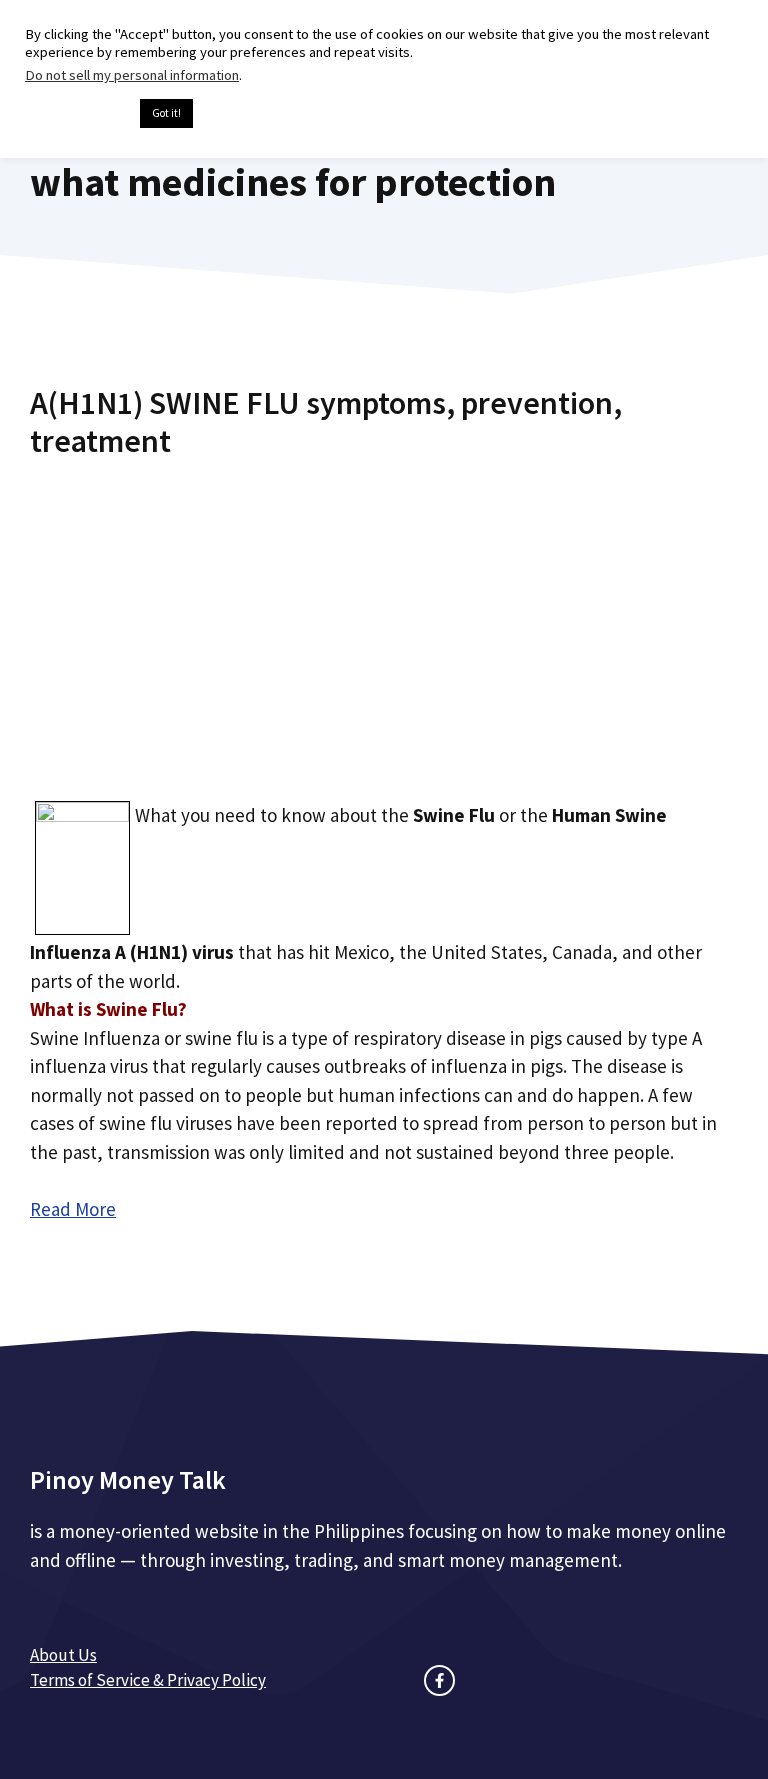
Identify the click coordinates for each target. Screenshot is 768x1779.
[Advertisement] (384, 622)
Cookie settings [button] (77, 114)
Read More (73, 1209)
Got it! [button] (166, 113)
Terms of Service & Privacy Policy (148, 1680)
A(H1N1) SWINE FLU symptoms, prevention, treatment (326, 422)
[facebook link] (439, 1680)
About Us (63, 1655)
